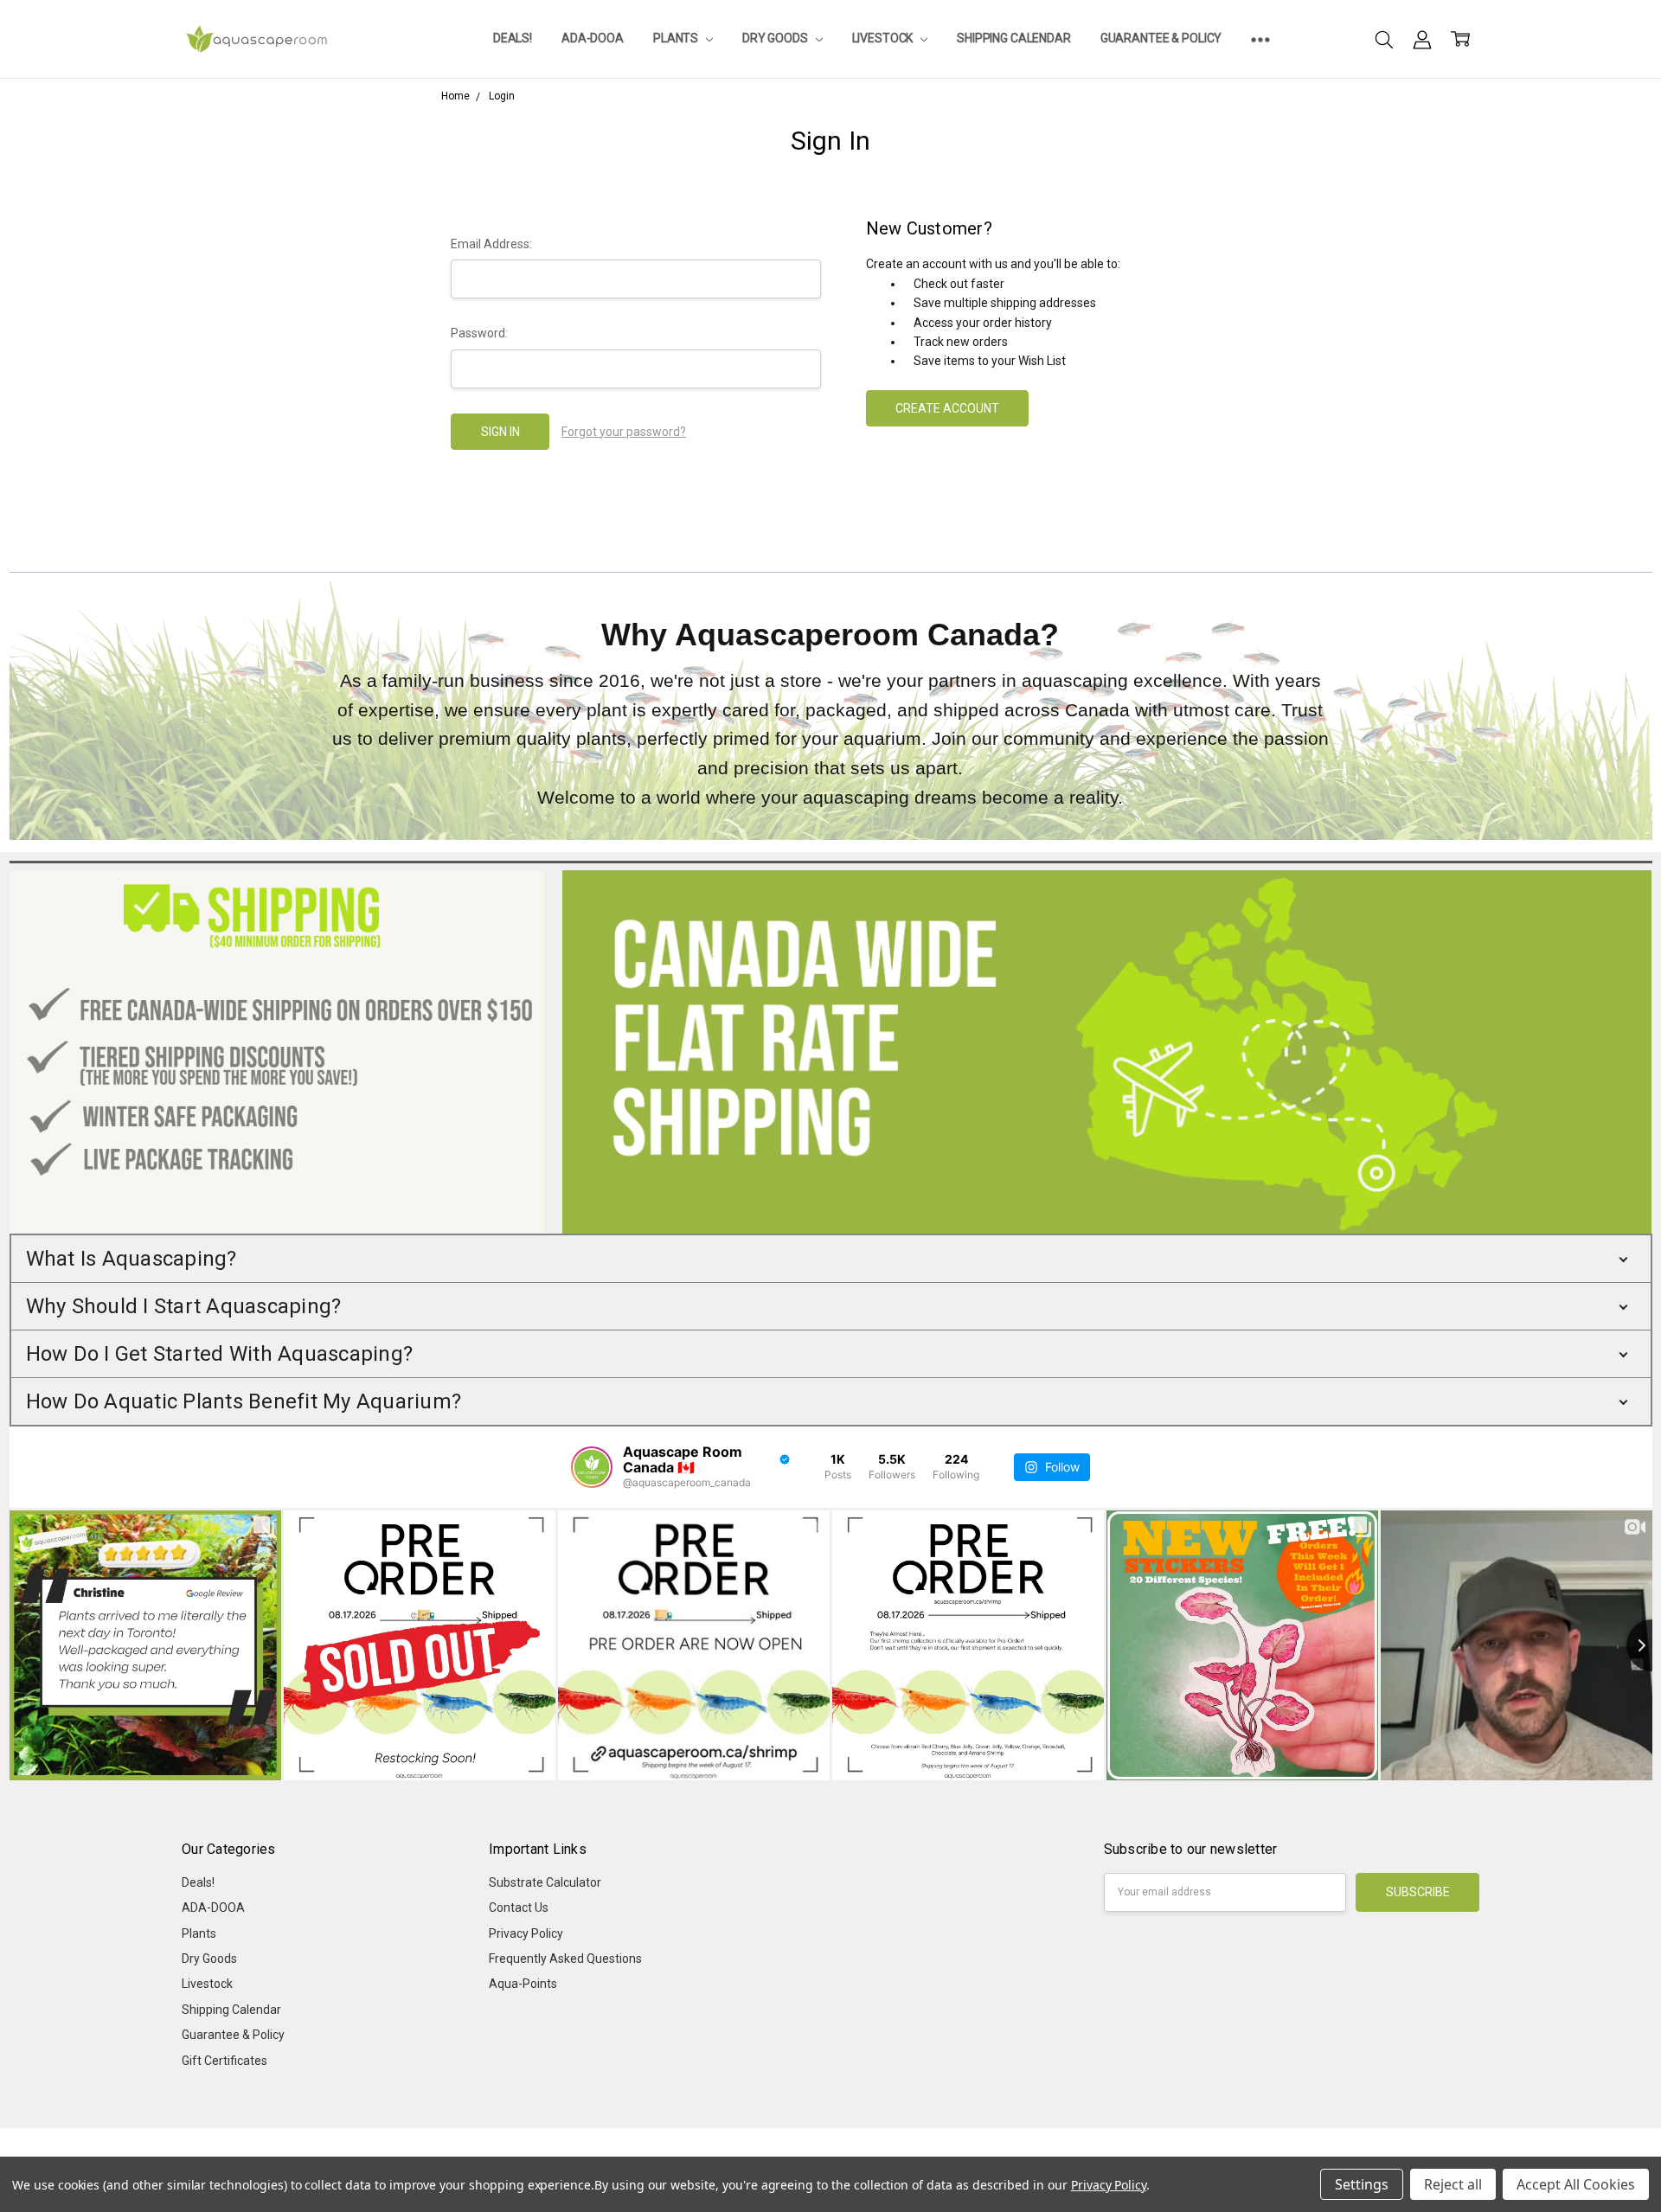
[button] (831, 1259)
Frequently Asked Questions (565, 1959)
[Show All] (1260, 39)
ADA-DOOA (593, 38)
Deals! (513, 38)
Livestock (884, 38)
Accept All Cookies (1576, 2184)
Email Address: (491, 244)
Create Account (947, 408)
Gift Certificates (224, 2061)
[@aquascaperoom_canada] (592, 1467)
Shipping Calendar (1014, 38)
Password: (479, 333)
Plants (677, 38)
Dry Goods (776, 38)
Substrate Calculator (545, 1882)
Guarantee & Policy (1161, 38)
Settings (1362, 2184)
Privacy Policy (526, 1933)
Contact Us (519, 1907)
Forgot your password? (624, 432)
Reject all (1453, 2184)
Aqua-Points (523, 1984)
